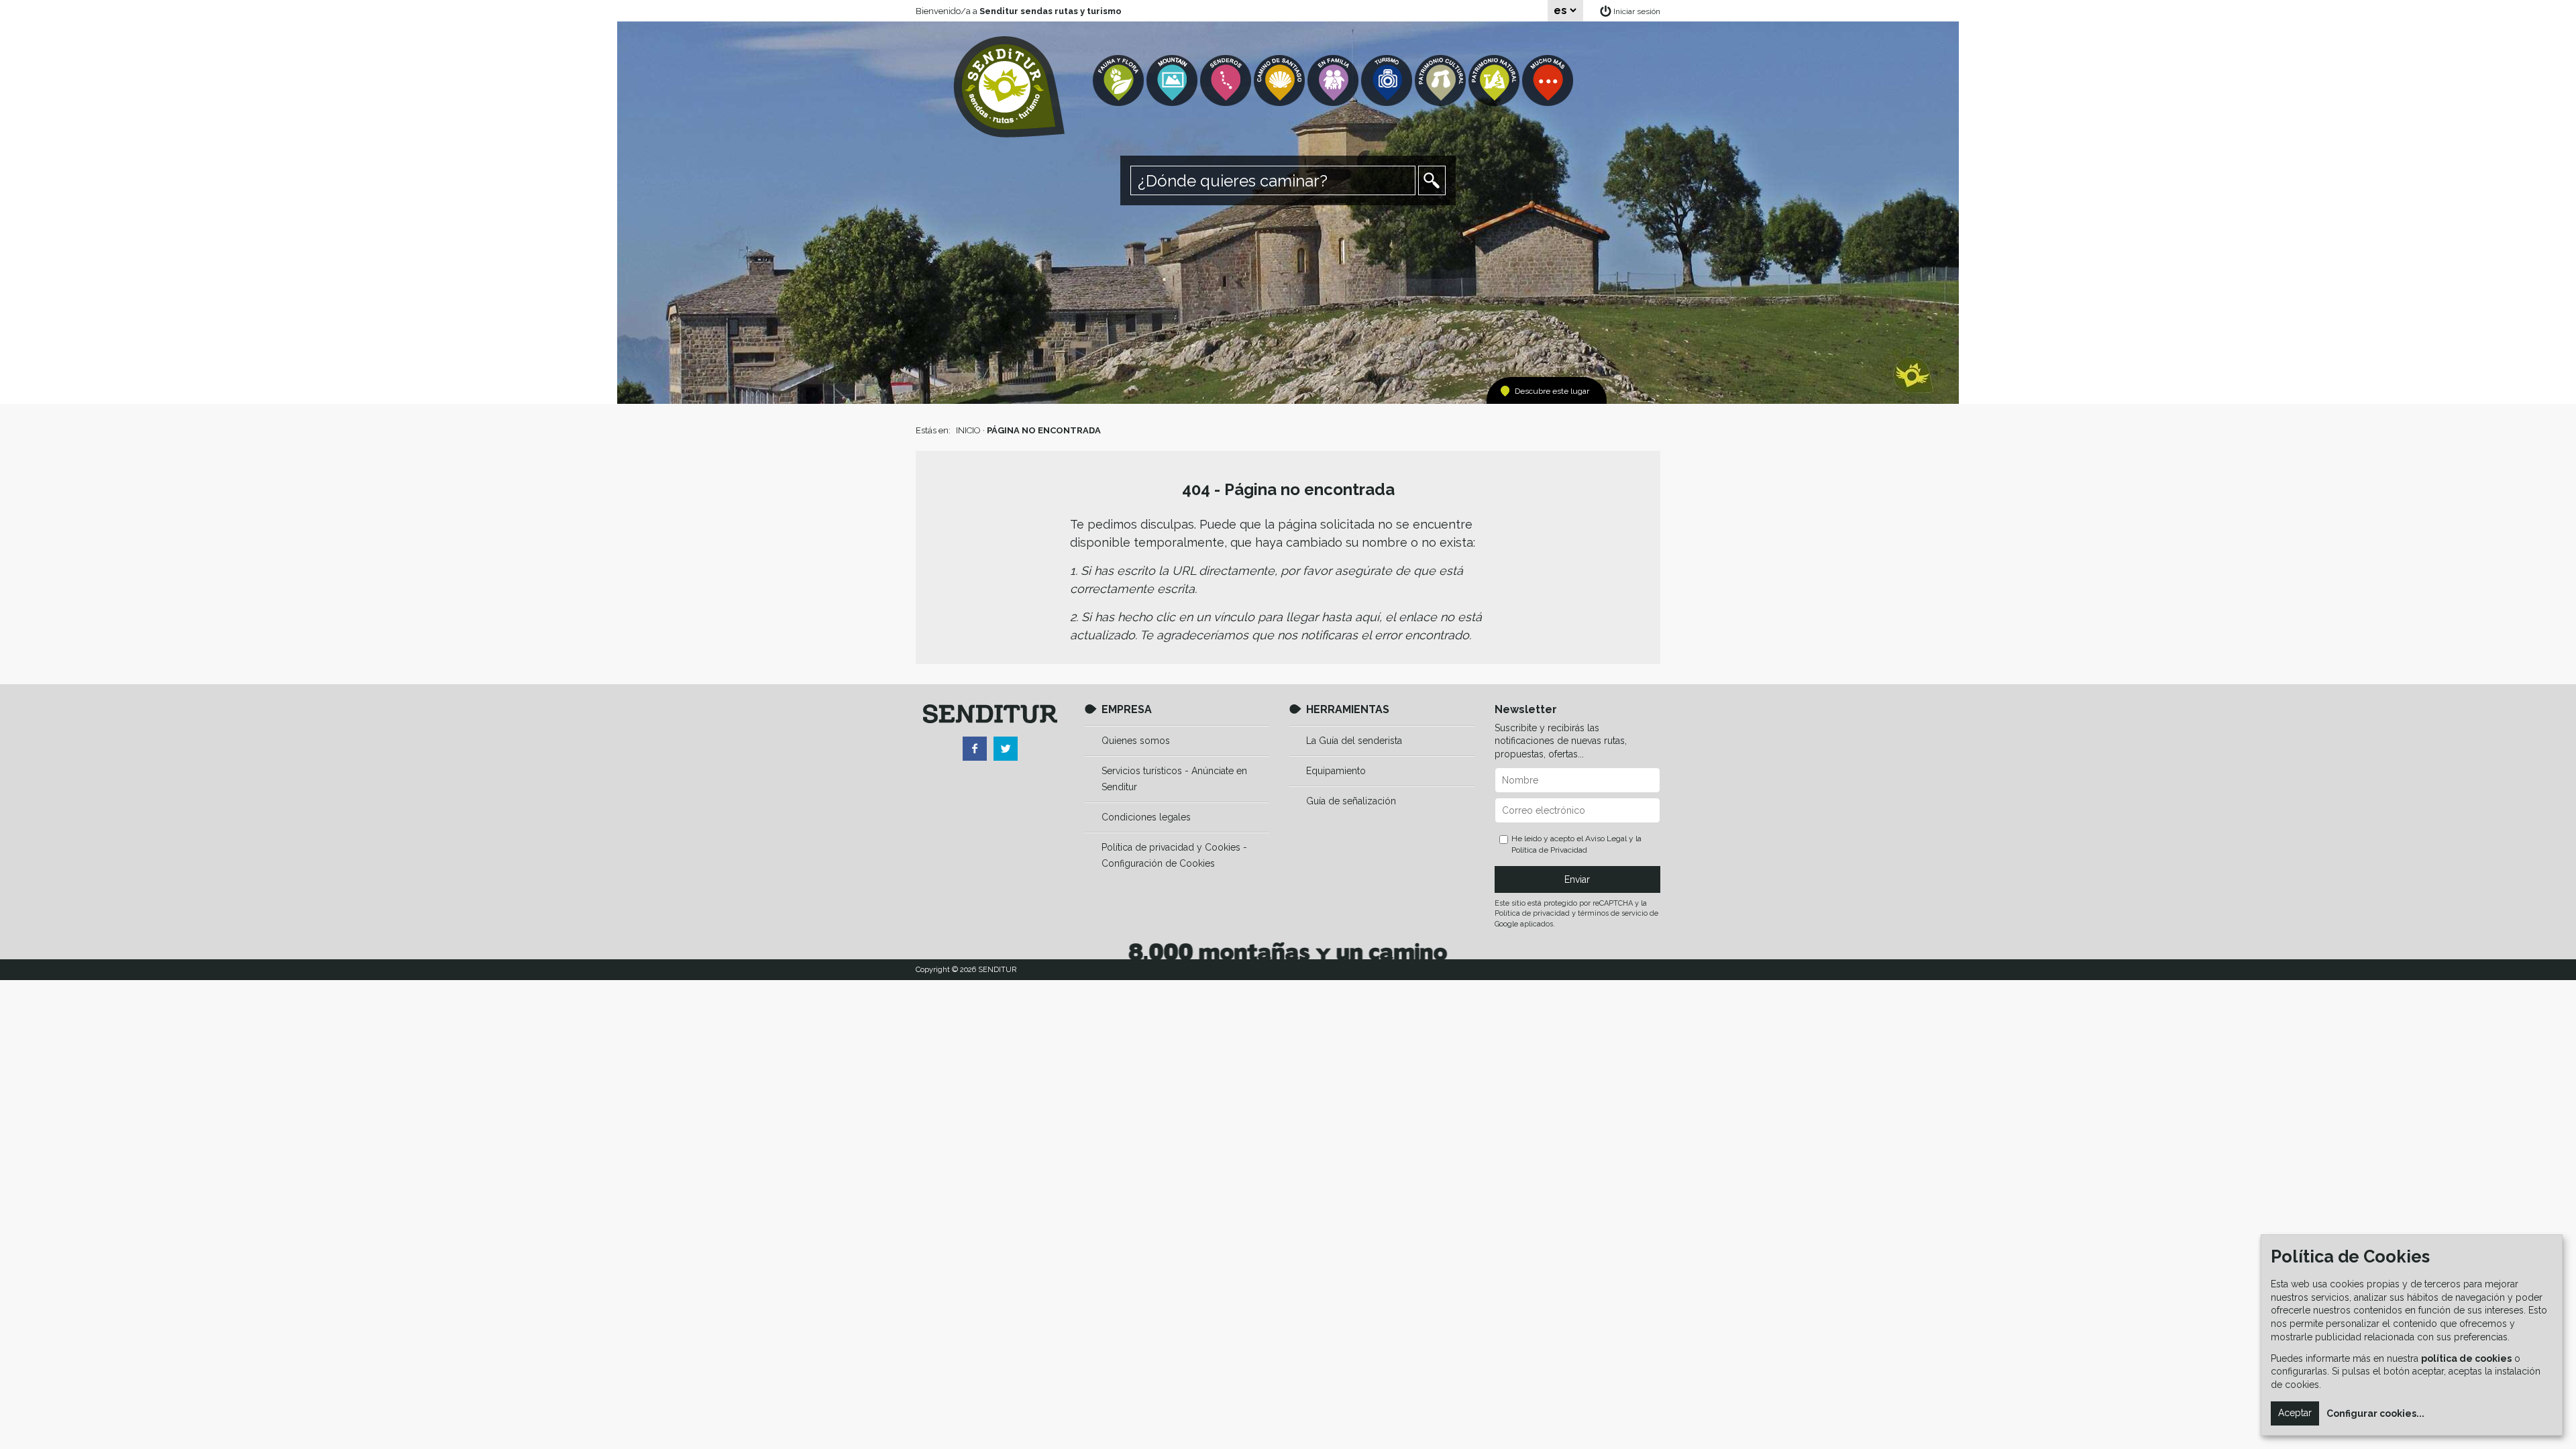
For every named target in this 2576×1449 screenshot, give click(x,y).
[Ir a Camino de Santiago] (1281, 81)
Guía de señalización (1351, 801)
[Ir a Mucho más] (1549, 81)
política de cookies (2466, 1358)
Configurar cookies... (2375, 1413)
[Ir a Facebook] (975, 749)
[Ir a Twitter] (1006, 749)
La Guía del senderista (1354, 741)
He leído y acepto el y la (1576, 844)
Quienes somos (1136, 741)
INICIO (968, 430)
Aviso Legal (1606, 839)
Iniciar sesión (1637, 11)
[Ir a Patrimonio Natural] (1495, 81)
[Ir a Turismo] (1388, 81)
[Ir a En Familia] (1334, 81)
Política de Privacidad (1549, 850)
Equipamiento (1336, 771)
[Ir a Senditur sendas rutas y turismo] (1009, 87)
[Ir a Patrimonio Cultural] (1442, 81)
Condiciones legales (1146, 817)
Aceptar (2295, 1413)
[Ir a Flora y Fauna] (1120, 81)
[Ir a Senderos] (1227, 81)
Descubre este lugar (1552, 391)
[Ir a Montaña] (1173, 81)
